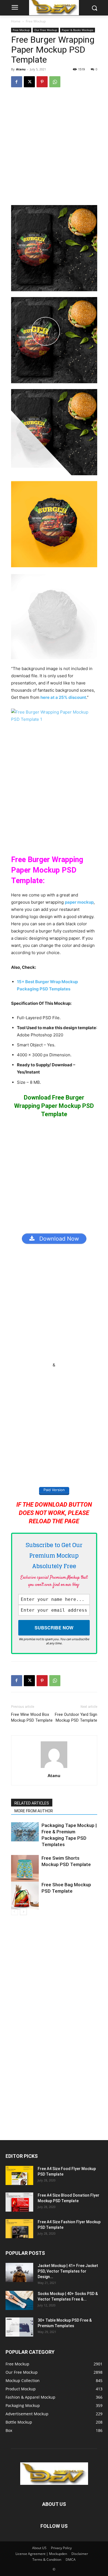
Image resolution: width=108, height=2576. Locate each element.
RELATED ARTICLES (32, 1803)
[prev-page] (15, 1912)
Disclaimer (80, 2554)
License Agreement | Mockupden (41, 2554)
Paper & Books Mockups (78, 30)
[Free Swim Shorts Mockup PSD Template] (25, 1869)
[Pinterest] (42, 82)
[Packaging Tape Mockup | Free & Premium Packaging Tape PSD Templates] (25, 1832)
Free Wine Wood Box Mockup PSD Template (32, 1717)
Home (16, 21)
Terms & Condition (47, 2560)
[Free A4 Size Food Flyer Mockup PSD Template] (19, 2175)
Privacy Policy (61, 2548)
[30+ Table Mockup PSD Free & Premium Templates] (19, 2327)
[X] (29, 82)
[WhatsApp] (55, 82)
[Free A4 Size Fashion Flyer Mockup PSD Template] (19, 2229)
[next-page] (23, 1912)
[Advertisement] (54, 149)
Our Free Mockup (46, 30)
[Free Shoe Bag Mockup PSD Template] (25, 1895)
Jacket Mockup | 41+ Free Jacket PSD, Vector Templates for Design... (68, 2271)
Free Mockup (36, 21)
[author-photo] (54, 1768)
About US (39, 2548)
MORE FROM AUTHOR (34, 1811)
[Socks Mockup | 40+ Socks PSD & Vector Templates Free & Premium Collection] (19, 2300)
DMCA (71, 2560)
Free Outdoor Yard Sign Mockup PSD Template (76, 1717)
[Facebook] (17, 82)
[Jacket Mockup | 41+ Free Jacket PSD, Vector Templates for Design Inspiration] (19, 2272)
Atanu (21, 69)
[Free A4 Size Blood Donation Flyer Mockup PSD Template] (19, 2202)
